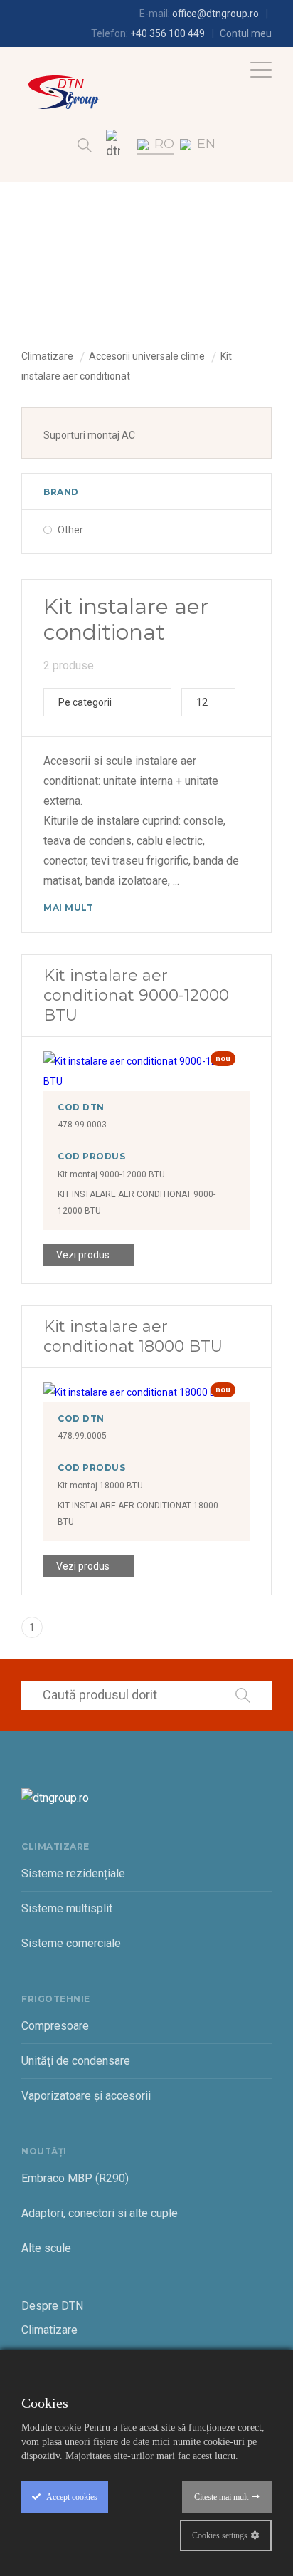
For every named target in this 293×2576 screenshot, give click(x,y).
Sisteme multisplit (67, 1908)
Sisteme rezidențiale (73, 1873)
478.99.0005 (82, 1436)
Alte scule (46, 2248)
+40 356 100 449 (167, 33)
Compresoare (55, 2026)
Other (70, 530)
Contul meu (246, 33)
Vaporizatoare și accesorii (86, 2096)
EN (206, 144)
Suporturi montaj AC (89, 435)
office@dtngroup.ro (215, 14)
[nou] (146, 1081)
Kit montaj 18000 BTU (100, 1486)
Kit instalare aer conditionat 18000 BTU (133, 1336)
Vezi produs (83, 1255)
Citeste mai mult (221, 2497)
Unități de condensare (76, 2061)
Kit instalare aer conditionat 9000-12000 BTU (136, 995)
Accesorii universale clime (147, 356)
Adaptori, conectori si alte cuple (100, 2213)
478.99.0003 (82, 1125)
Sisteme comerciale (71, 1943)
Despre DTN (52, 2306)
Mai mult (68, 908)
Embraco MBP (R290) (75, 2178)
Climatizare (47, 356)
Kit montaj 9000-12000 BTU (111, 1174)
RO (164, 144)
